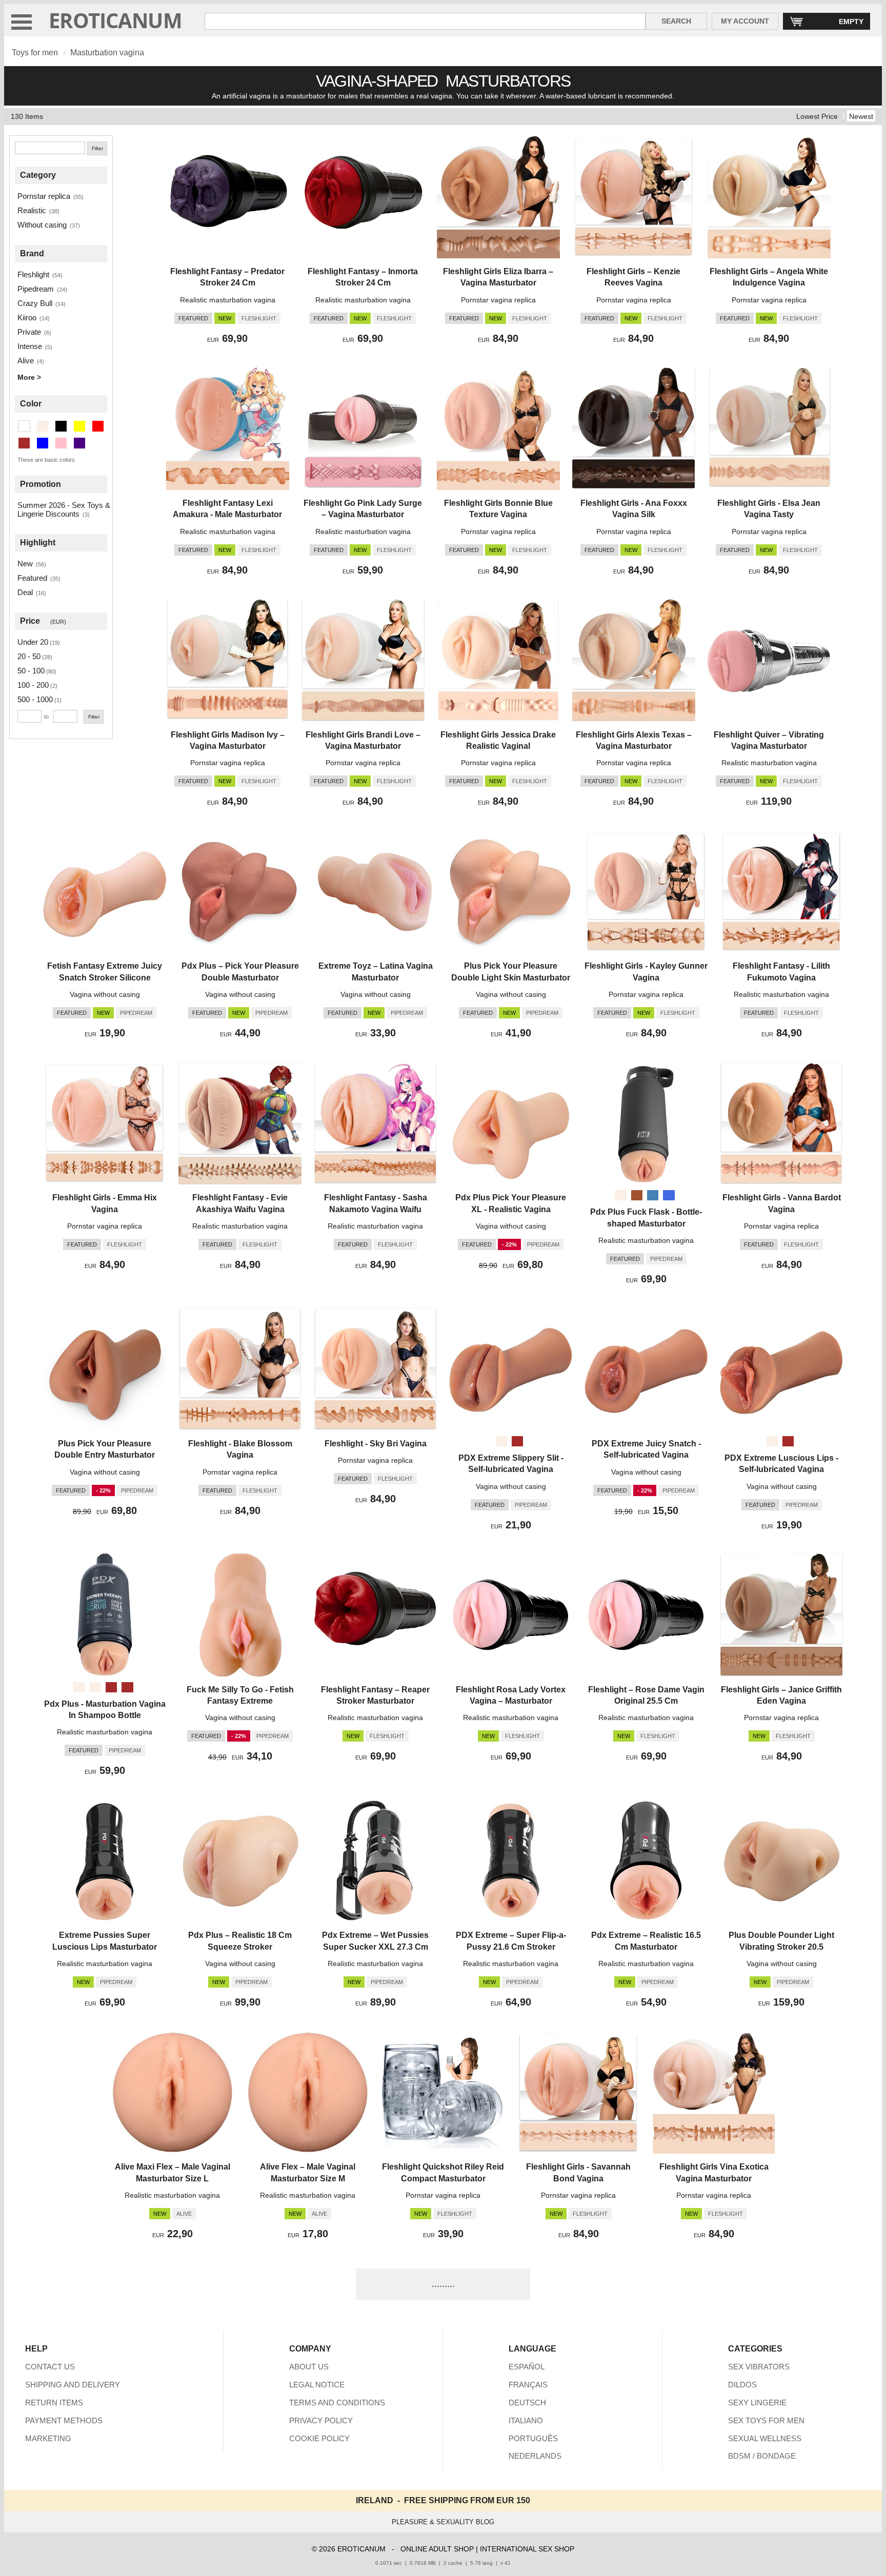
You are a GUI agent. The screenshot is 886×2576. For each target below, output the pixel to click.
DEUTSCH (527, 2403)
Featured (32, 578)
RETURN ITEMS (54, 2403)
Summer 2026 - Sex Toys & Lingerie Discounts (64, 509)
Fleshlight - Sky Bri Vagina (376, 1444)
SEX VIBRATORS (759, 2367)
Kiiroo (27, 318)
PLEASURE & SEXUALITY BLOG (443, 2522)
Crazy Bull (35, 303)
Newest (861, 116)
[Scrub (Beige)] (79, 1687)
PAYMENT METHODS (64, 2420)
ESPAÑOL (527, 2367)
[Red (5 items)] (98, 426)
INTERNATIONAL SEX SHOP (527, 2549)
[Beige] (620, 1195)
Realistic (32, 210)
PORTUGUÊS (533, 2438)
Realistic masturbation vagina (228, 300)
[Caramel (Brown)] (517, 1441)
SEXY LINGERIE (757, 2403)
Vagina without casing (105, 994)
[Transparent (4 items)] (24, 426)
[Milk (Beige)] (95, 1687)
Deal (25, 592)
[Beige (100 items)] (43, 426)
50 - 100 (31, 671)
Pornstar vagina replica (498, 300)
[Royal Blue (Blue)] (669, 1195)
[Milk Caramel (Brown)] (127, 1687)
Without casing (42, 225)
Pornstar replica (44, 196)
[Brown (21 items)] (24, 443)
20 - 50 (29, 656)
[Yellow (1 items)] (79, 426)
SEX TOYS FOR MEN (766, 2420)
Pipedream (36, 289)
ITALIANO (526, 2420)
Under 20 (33, 642)
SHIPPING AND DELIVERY (73, 2385)
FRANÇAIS (528, 2385)
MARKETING (48, 2438)
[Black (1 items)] (61, 426)
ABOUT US (309, 2367)
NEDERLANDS (535, 2456)
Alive (26, 361)
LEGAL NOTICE (317, 2385)
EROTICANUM (115, 20)
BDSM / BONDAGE (762, 2456)
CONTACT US (50, 2367)
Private (29, 332)
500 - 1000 (35, 699)
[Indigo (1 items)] (79, 443)
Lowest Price (817, 116)
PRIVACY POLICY (321, 2420)
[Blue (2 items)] (43, 443)
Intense (30, 346)
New (25, 564)
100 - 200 (33, 685)
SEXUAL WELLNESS (765, 2438)
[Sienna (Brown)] (637, 1195)
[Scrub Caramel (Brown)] (111, 1687)
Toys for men (35, 53)
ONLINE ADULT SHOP (437, 2549)
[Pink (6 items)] (61, 443)
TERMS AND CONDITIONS (337, 2403)
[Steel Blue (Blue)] (653, 1195)
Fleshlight (33, 274)
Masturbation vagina (107, 53)
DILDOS (742, 2385)
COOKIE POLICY (319, 2438)
